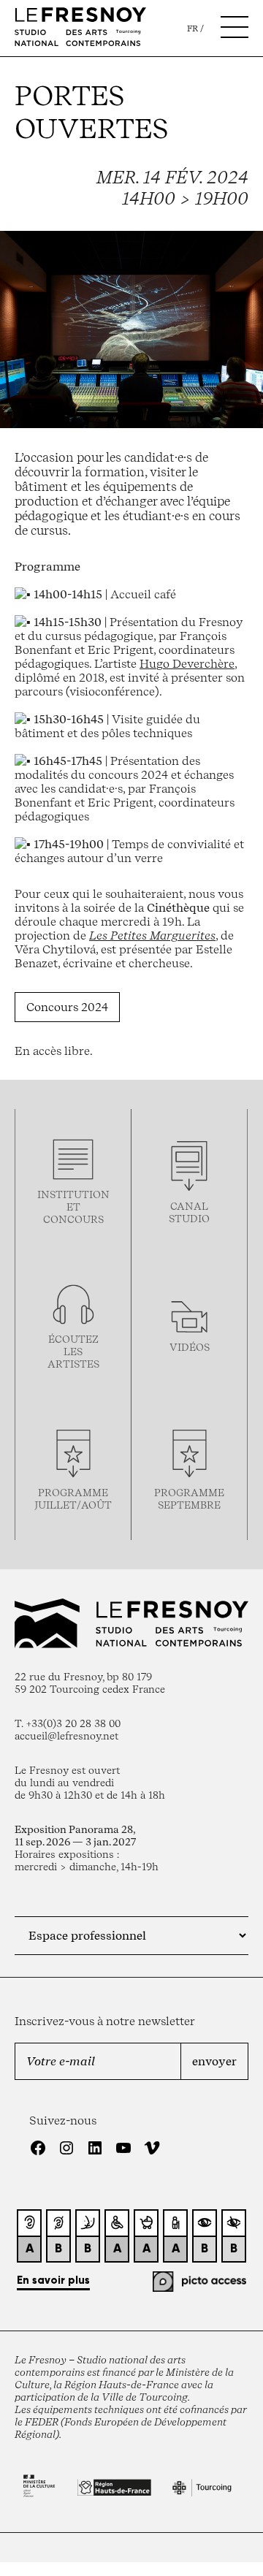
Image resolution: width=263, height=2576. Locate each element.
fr (193, 28)
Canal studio (189, 1212)
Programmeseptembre (189, 1498)
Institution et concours (73, 1207)
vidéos (190, 1347)
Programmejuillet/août (73, 1498)
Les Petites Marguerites (152, 935)
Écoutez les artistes (73, 1351)
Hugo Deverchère (187, 664)
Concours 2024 (67, 1007)
